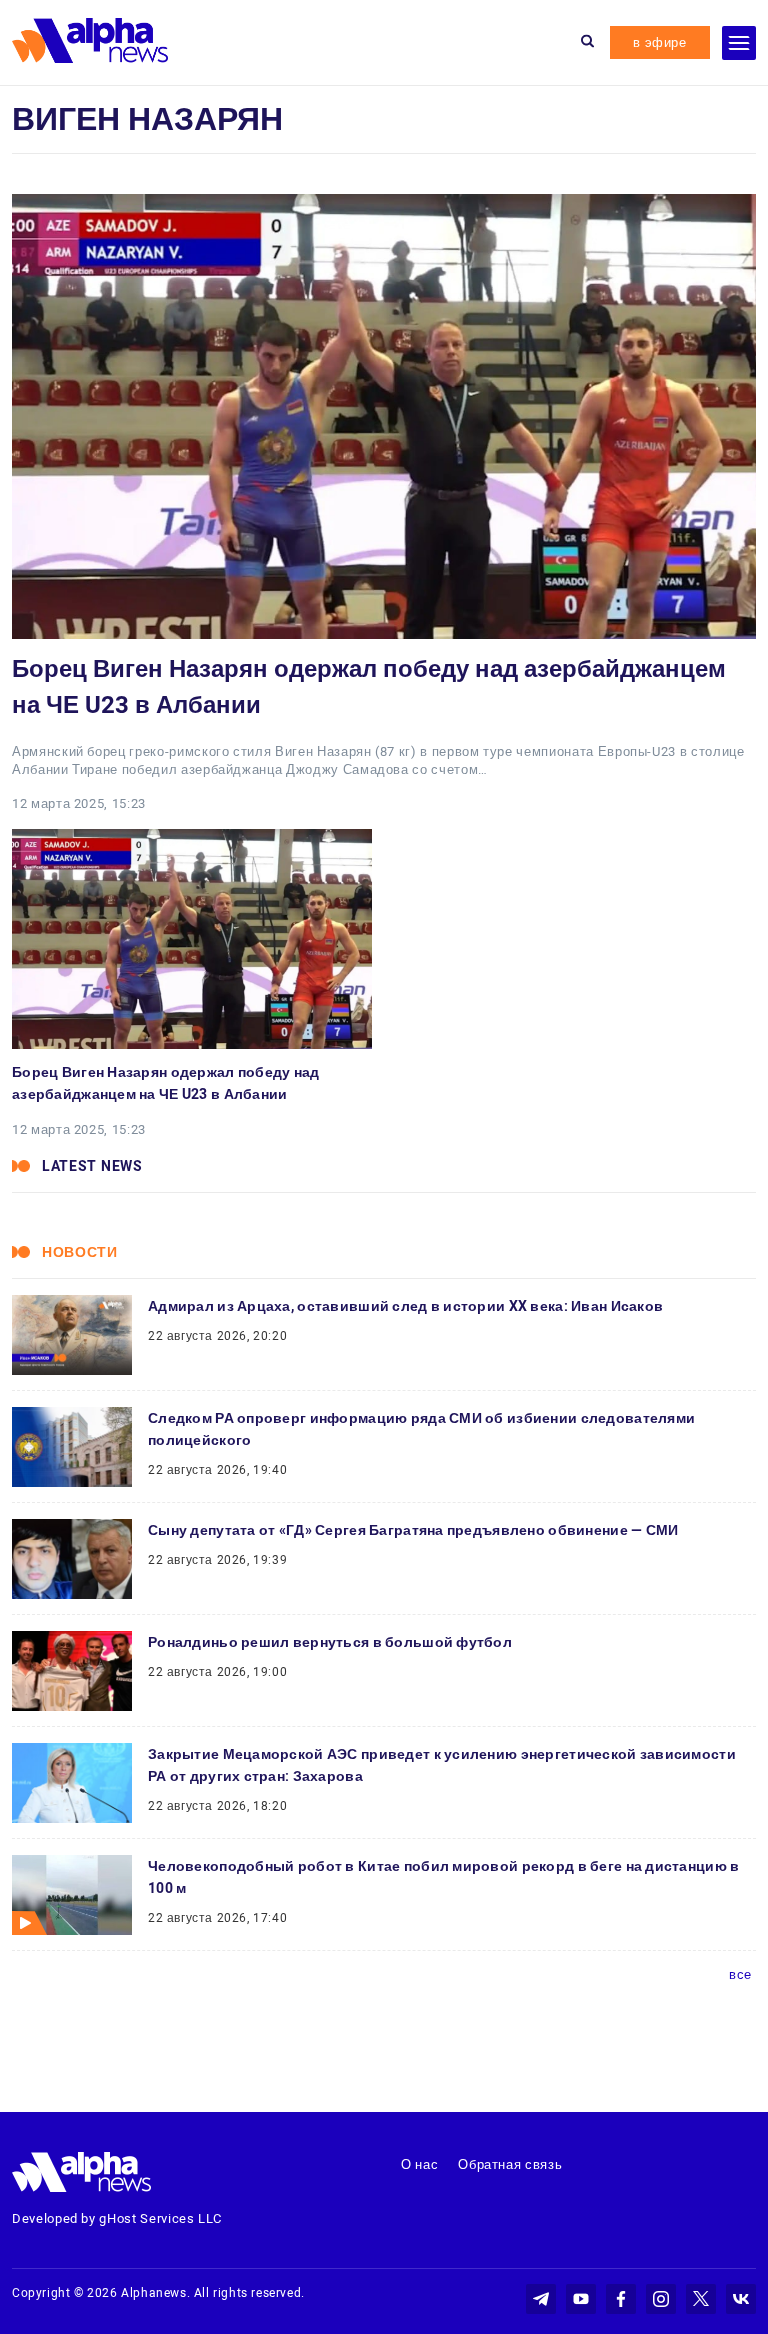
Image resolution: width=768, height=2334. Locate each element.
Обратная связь (510, 2164)
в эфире (660, 42)
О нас (419, 2164)
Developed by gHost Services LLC (117, 2218)
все (740, 1974)
